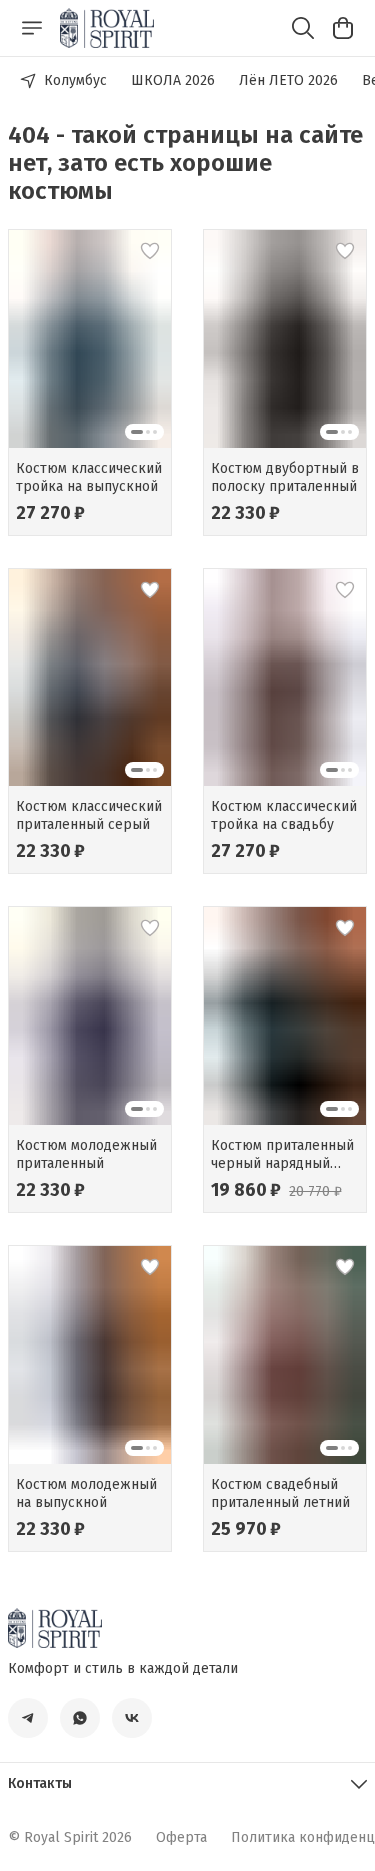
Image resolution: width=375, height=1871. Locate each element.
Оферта (181, 1837)
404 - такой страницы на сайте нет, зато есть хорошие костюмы (185, 163)
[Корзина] (343, 28)
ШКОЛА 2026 (173, 80)
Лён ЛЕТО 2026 (288, 80)
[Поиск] (303, 28)
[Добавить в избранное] (150, 251)
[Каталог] (32, 28)
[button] (90, 338)
